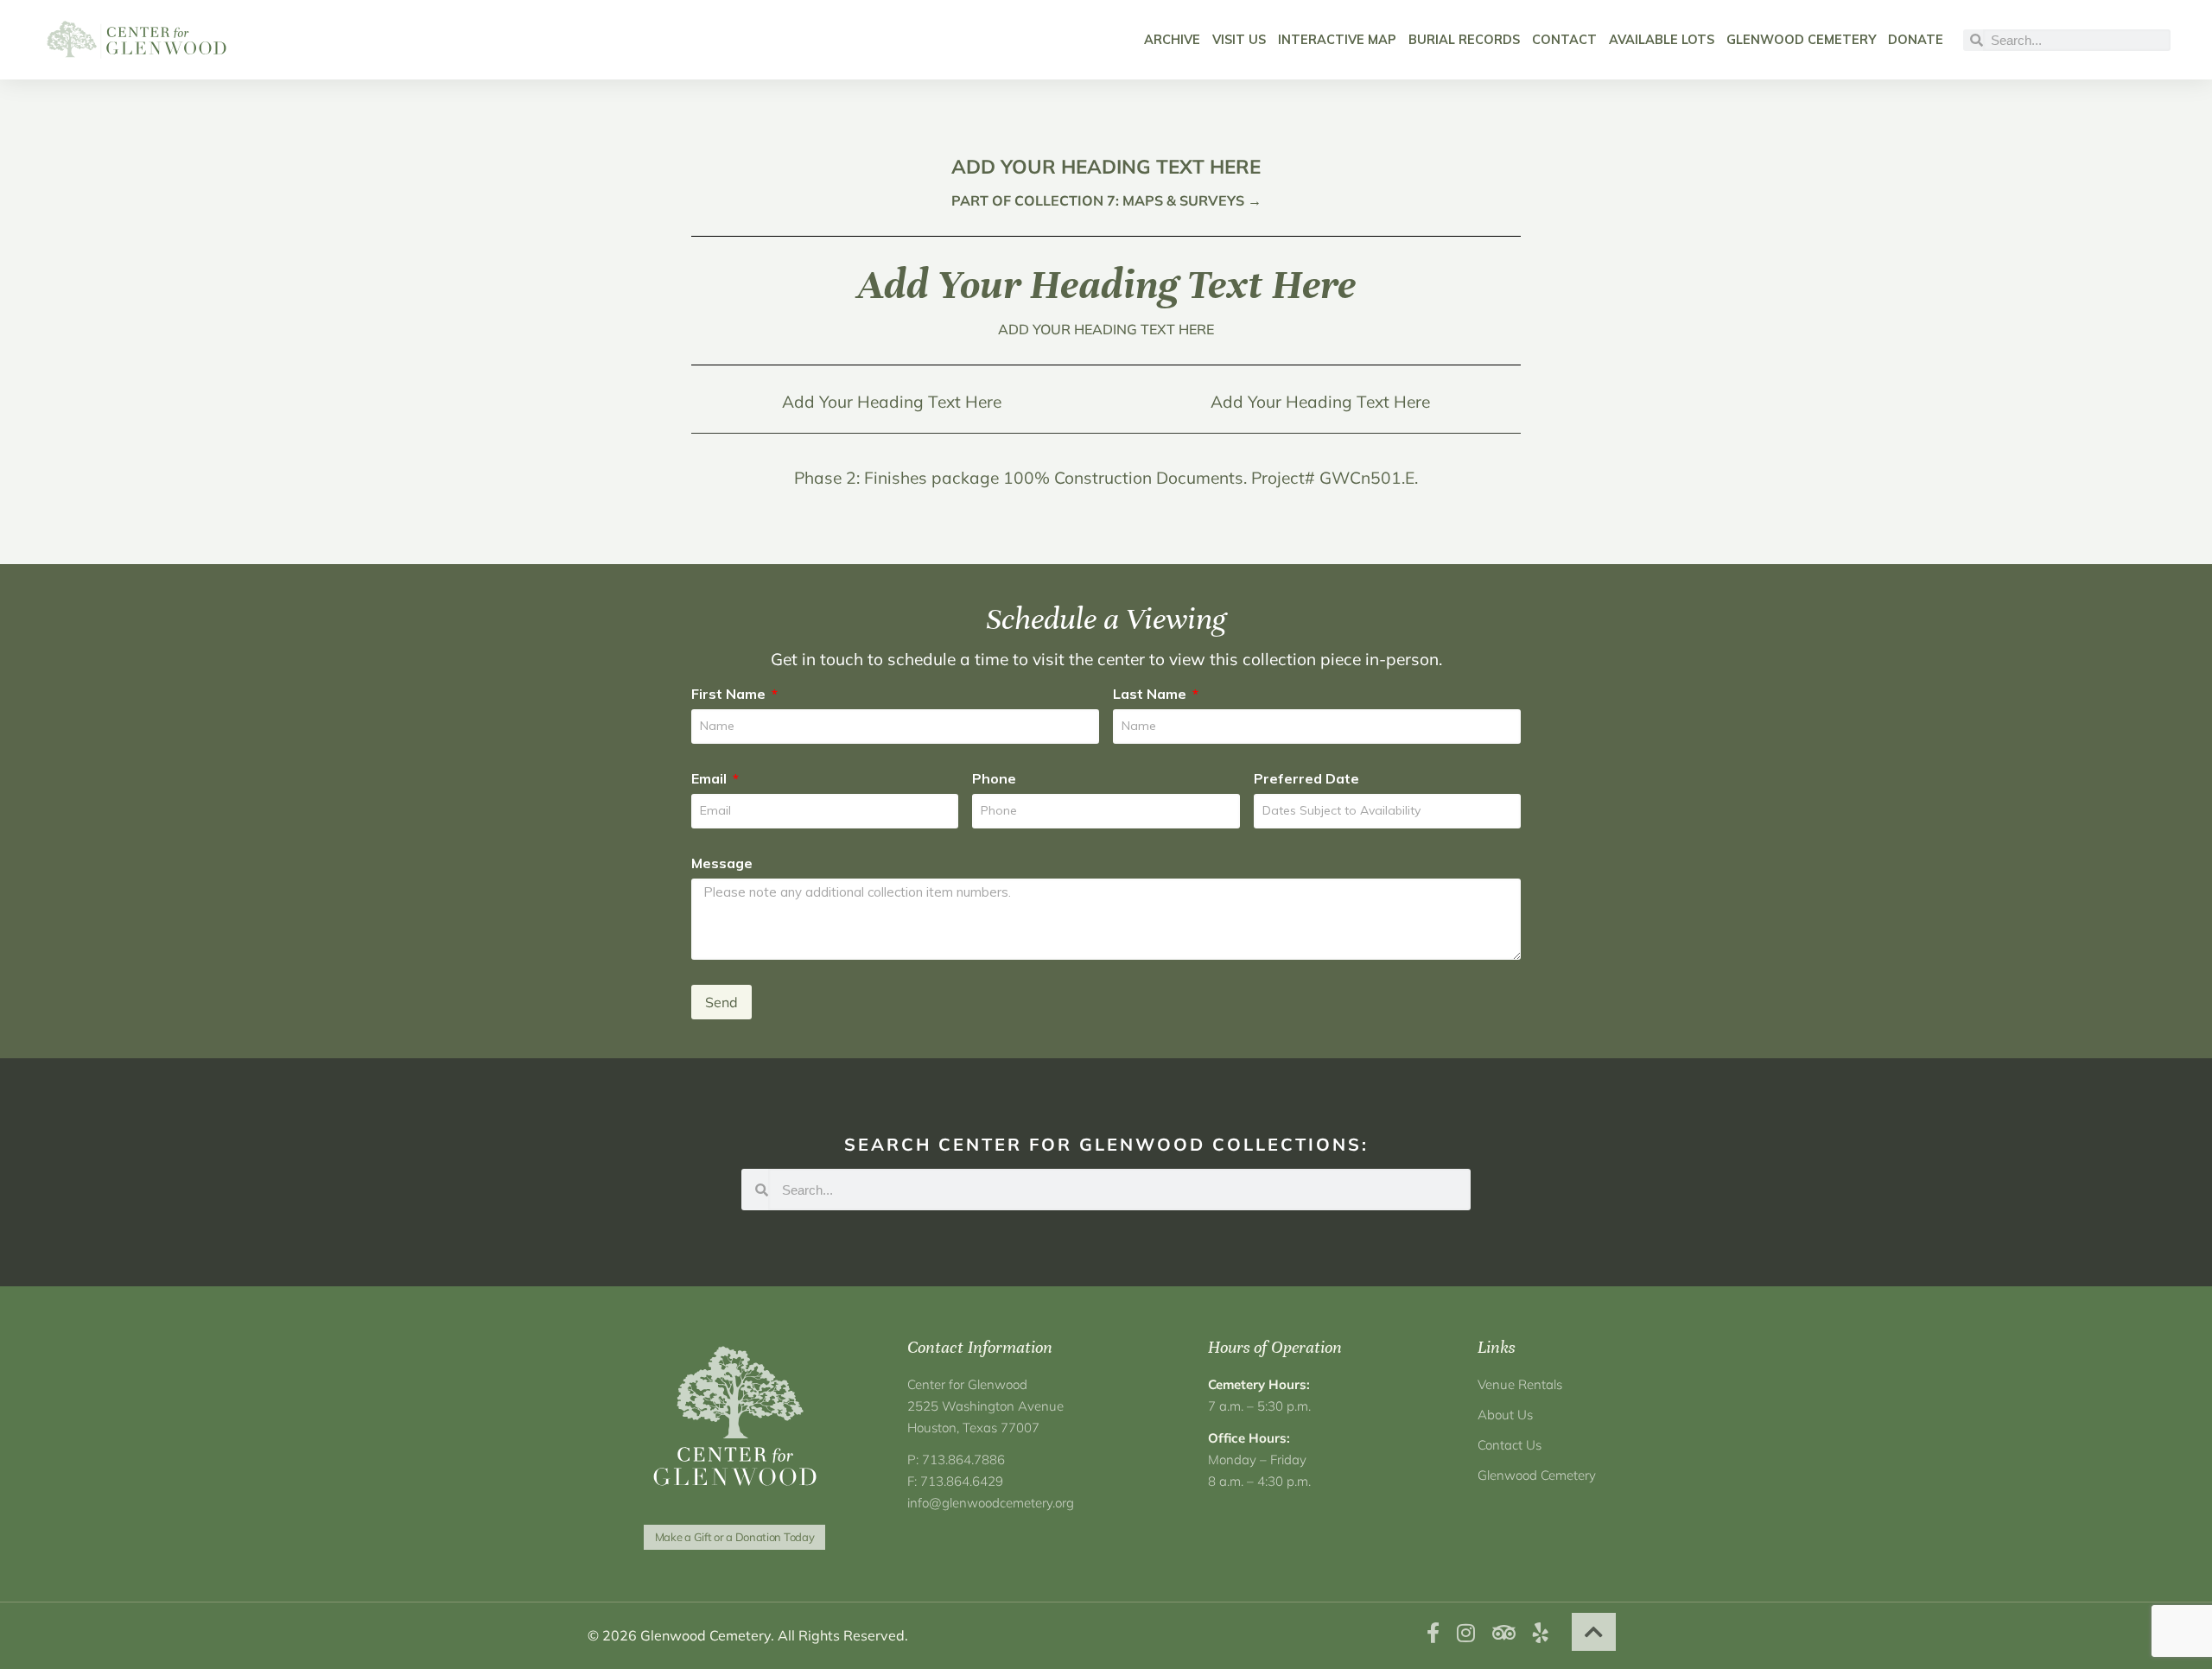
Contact (1564, 40)
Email (711, 778)
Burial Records (1464, 40)
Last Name (1151, 694)
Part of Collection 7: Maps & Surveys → (1106, 200)
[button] (1594, 1632)
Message (722, 863)
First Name (730, 694)
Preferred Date (1306, 778)
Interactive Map (1337, 40)
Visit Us (1239, 40)
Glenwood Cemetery (1801, 40)
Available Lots (1662, 40)
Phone (994, 778)
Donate (1916, 40)
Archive (1172, 40)
